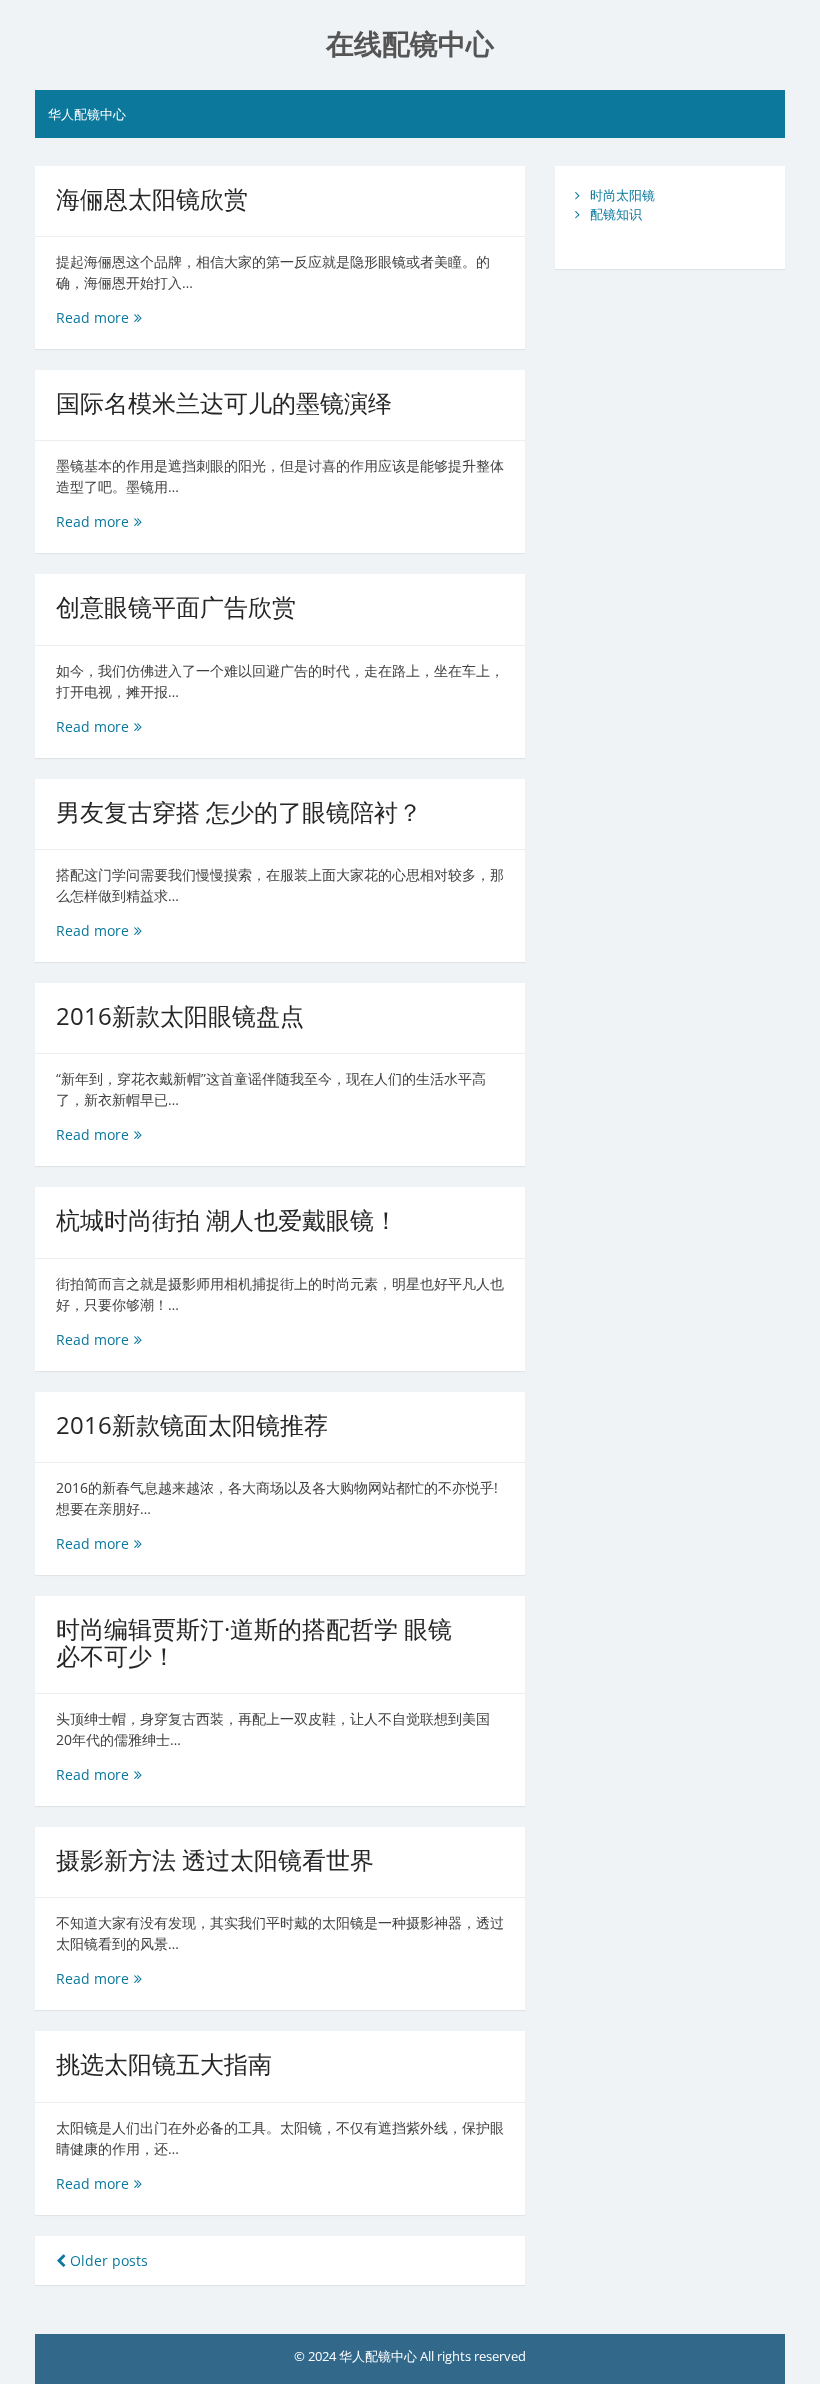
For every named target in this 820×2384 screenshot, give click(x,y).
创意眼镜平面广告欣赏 (176, 606)
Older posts (107, 2260)
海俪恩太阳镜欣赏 (152, 198)
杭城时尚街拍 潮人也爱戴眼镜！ (227, 1219)
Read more (99, 317)
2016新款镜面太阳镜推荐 (192, 1424)
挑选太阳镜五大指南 (164, 2063)
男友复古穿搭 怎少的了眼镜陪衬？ (239, 811)
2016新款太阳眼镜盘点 (180, 1015)
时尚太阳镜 (622, 195)
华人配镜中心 (87, 114)
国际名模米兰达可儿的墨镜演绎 (224, 402)
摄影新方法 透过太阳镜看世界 (215, 1859)
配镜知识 (616, 214)
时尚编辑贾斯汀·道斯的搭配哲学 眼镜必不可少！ (254, 1641)
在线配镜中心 (410, 44)
